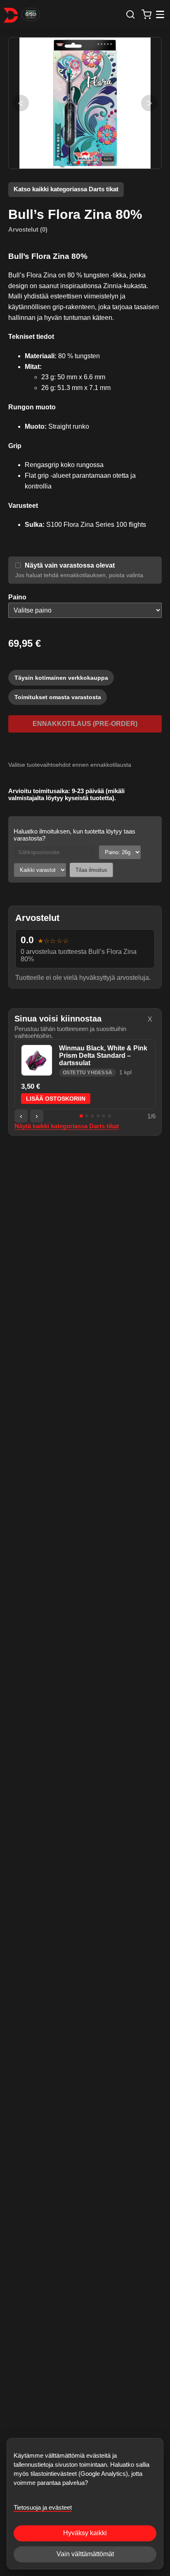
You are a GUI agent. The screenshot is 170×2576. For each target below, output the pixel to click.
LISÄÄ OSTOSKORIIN (56, 1099)
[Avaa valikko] (160, 15)
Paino (17, 597)
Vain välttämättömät (85, 2554)
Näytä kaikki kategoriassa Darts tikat (67, 1126)
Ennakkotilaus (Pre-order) (85, 724)
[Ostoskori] (147, 14)
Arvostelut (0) (28, 229)
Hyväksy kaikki (85, 2533)
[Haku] (130, 14)
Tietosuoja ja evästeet (43, 2507)
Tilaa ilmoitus (91, 870)
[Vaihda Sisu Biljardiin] (31, 14)
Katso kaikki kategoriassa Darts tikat (66, 189)
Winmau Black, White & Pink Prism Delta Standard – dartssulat (103, 1056)
